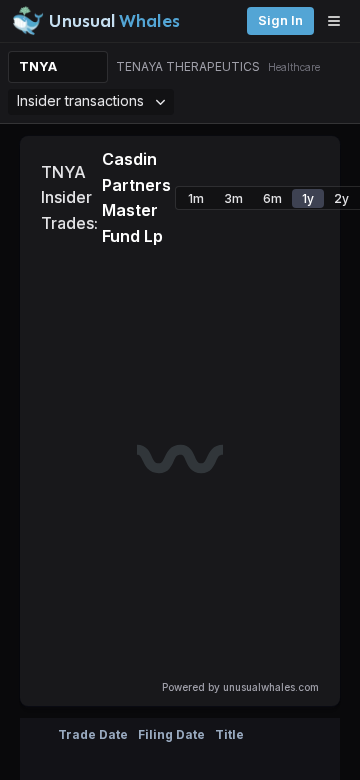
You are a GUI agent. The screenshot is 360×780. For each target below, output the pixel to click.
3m (233, 198)
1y (308, 198)
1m (196, 198)
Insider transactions (80, 100)
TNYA (38, 66)
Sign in (280, 20)
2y (341, 198)
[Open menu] (339, 21)
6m (272, 198)
